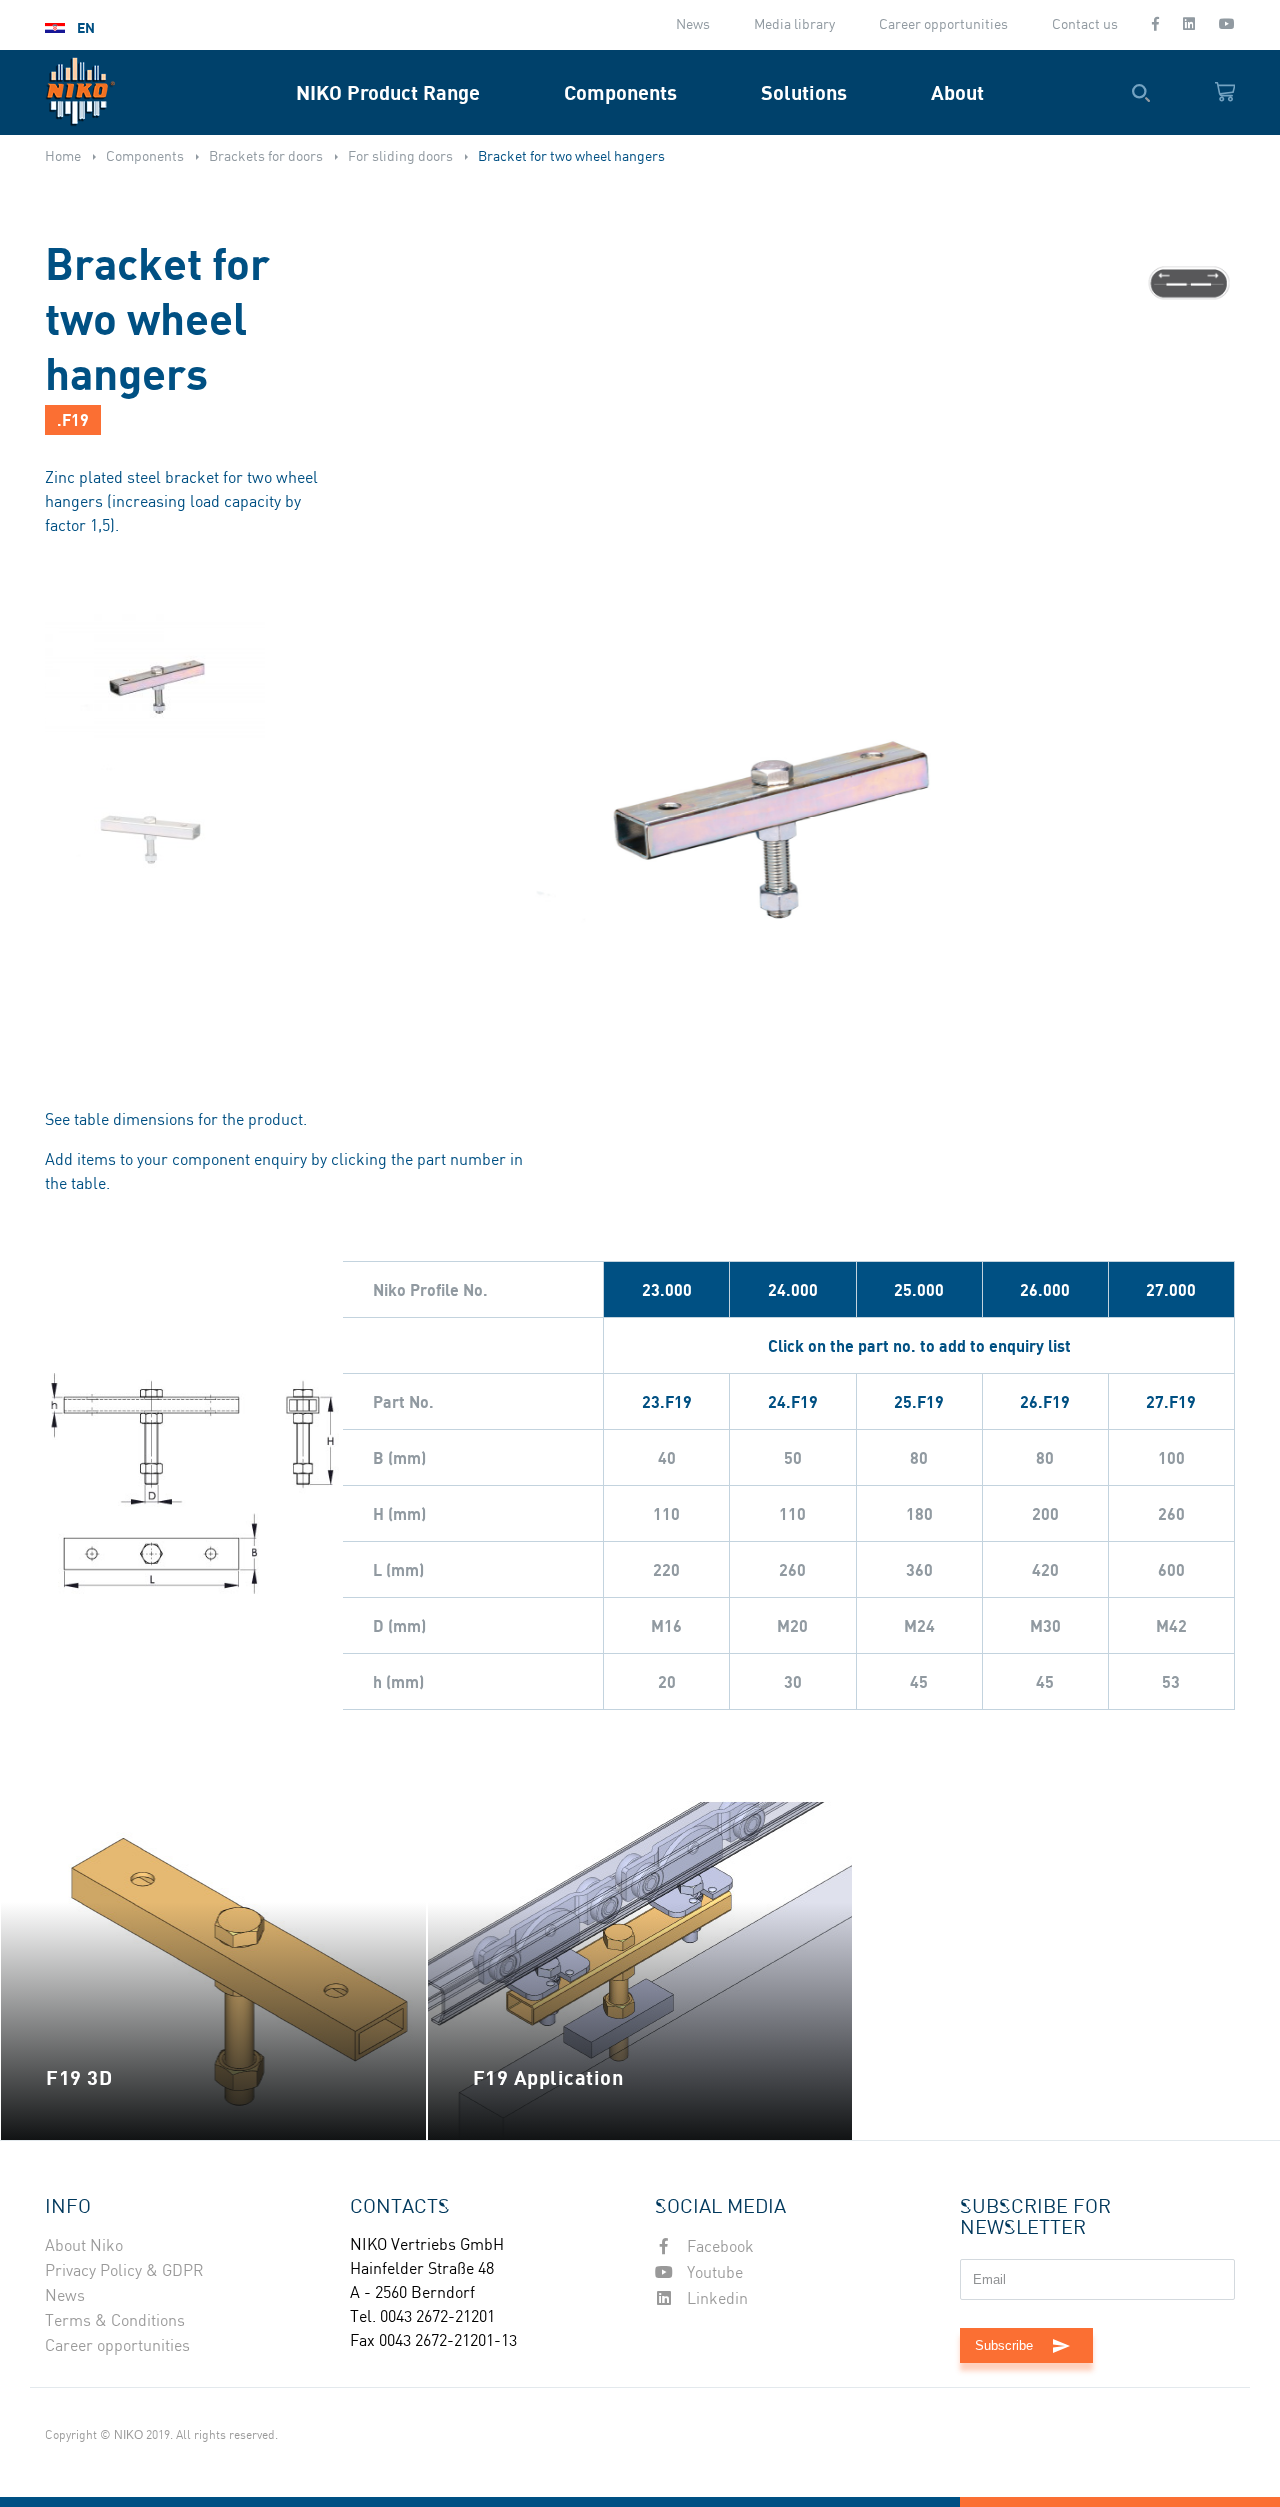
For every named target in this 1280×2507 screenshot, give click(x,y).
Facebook (718, 2247)
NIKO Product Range (388, 92)
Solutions (804, 92)
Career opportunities (943, 25)
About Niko (84, 2246)
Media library (794, 25)
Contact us (1085, 25)
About (957, 92)
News (693, 25)
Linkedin (715, 2299)
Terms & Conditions (115, 2321)
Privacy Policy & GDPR (124, 2271)
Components (620, 92)
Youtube (713, 2273)
